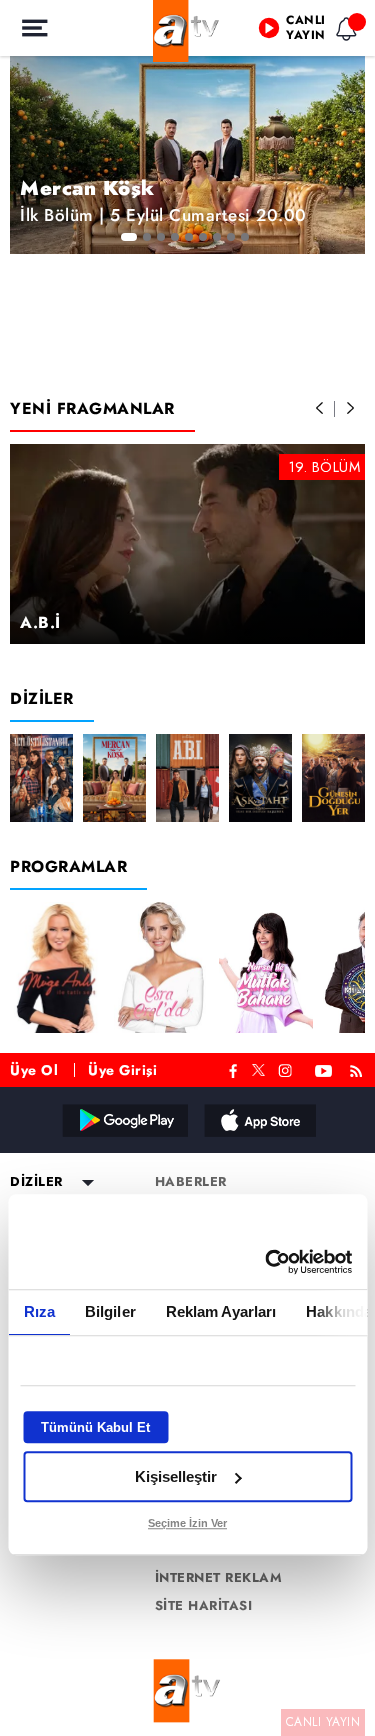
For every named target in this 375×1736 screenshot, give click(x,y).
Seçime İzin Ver (187, 1523)
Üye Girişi (122, 1070)
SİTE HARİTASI (204, 1606)
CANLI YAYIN (323, 1722)
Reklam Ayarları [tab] (220, 1311)
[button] (320, 409)
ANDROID (124, 1120)
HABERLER (191, 1182)
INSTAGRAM (287, 1068)
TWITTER (258, 1068)
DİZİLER (42, 698)
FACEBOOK (233, 1068)
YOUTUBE (324, 1068)
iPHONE (259, 1120)
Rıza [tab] (38, 1311)
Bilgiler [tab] (109, 1311)
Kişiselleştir (176, 1476)
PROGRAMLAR (68, 866)
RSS (359, 1068)
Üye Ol (34, 1070)
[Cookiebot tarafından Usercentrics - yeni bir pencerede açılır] (267, 1262)
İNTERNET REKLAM (219, 1578)
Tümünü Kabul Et (95, 1427)
